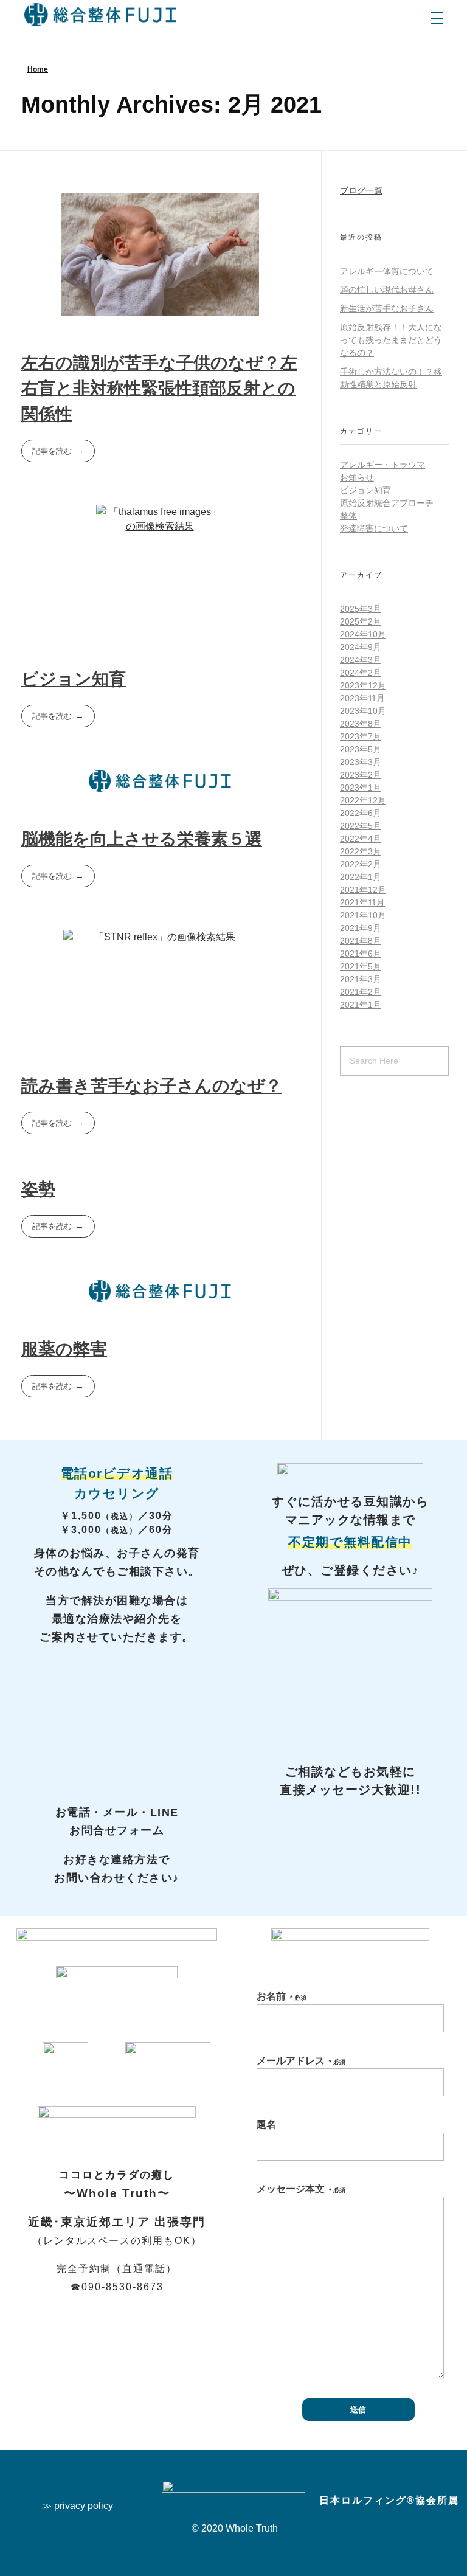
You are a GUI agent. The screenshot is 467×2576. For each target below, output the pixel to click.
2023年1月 (361, 788)
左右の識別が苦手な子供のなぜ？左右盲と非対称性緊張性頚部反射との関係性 (159, 388)
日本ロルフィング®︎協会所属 (389, 2500)
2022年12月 (363, 800)
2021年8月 (361, 941)
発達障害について (374, 528)
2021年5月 (361, 966)
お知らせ (357, 477)
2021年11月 (362, 902)
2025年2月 (361, 621)
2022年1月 (361, 877)
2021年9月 (361, 928)
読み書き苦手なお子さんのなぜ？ (152, 1086)
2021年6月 (361, 954)
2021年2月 (361, 992)
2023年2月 (361, 775)
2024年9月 (361, 647)
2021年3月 (361, 979)
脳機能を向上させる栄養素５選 (142, 839)
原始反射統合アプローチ (387, 503)
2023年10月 (363, 711)
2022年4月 (361, 839)
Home (38, 69)
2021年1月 (361, 1005)
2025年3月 (361, 609)
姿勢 (38, 1189)
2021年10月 (363, 915)
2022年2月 (361, 864)
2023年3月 (361, 762)
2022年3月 (361, 851)
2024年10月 (363, 634)
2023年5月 (361, 749)
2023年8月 (361, 724)
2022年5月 (361, 826)
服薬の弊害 (64, 1349)
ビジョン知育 (74, 679)
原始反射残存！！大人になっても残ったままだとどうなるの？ (391, 340)
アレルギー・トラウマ (382, 465)
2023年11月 (362, 698)
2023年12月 (363, 685)
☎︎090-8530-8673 (117, 2287)
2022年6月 (361, 813)
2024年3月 (361, 660)
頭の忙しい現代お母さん (387, 289)
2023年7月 (361, 736)
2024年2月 (361, 673)
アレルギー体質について (387, 271)
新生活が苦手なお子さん (387, 308)
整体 (348, 516)
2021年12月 (363, 890)
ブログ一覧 (361, 190)
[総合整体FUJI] (100, 15)
